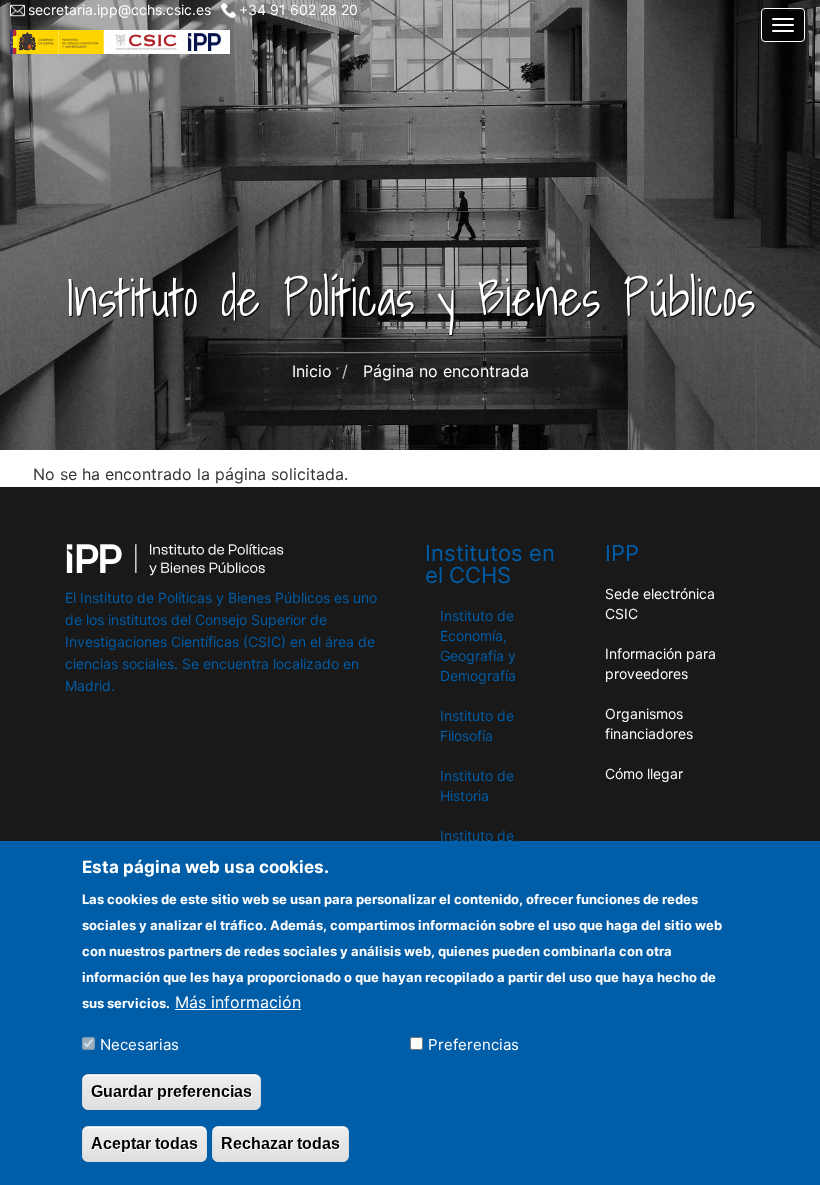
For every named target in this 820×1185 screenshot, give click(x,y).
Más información (238, 1002)
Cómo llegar (644, 773)
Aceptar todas (144, 1143)
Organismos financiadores (649, 723)
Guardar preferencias (171, 1091)
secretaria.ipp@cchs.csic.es (119, 9)
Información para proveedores (660, 663)
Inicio (312, 371)
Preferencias (473, 1044)
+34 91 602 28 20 (298, 9)
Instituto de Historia (477, 785)
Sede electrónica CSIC (660, 603)
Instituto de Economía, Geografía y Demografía (478, 645)
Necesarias (139, 1044)
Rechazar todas (280, 1143)
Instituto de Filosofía (477, 725)
